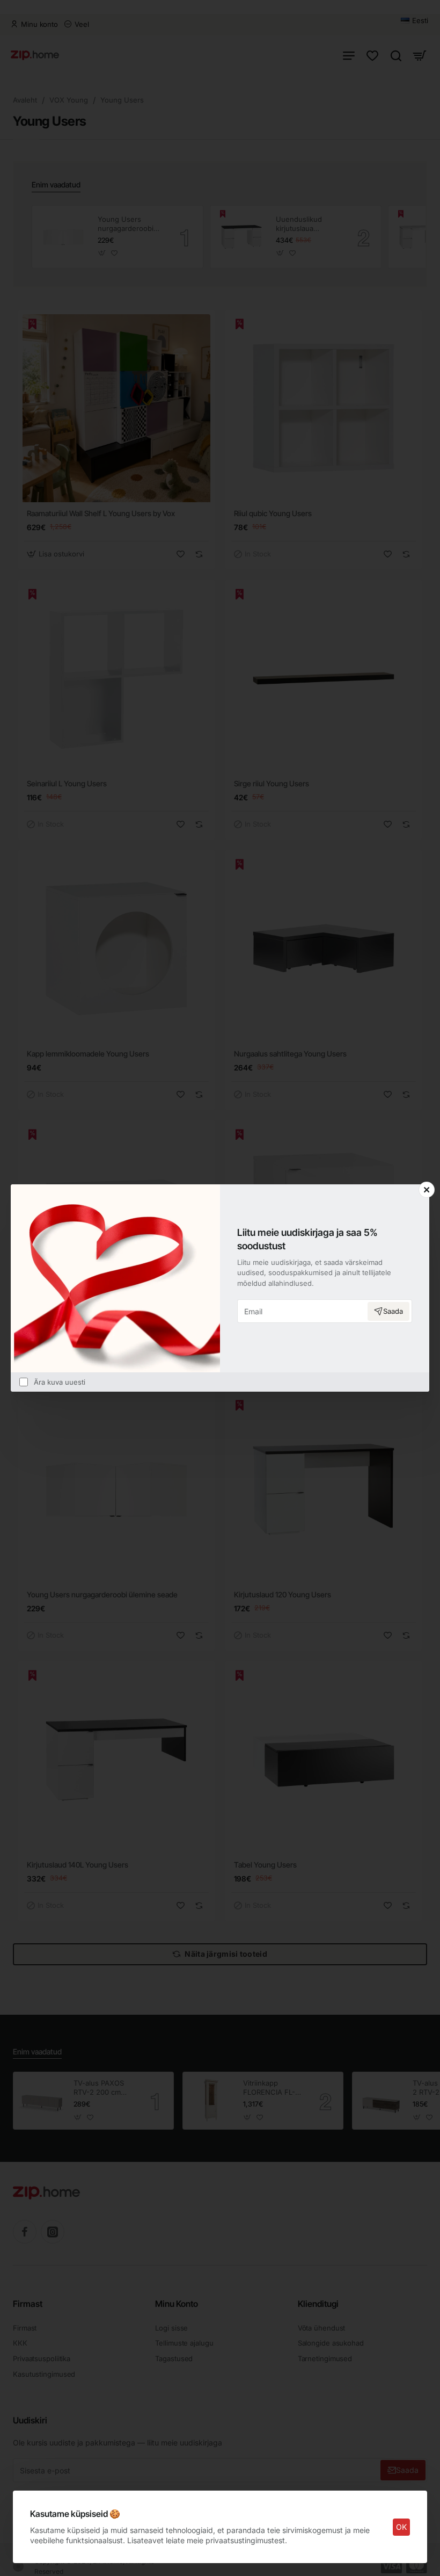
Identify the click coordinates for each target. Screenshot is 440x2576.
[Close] (427, 1190)
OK (401, 2527)
